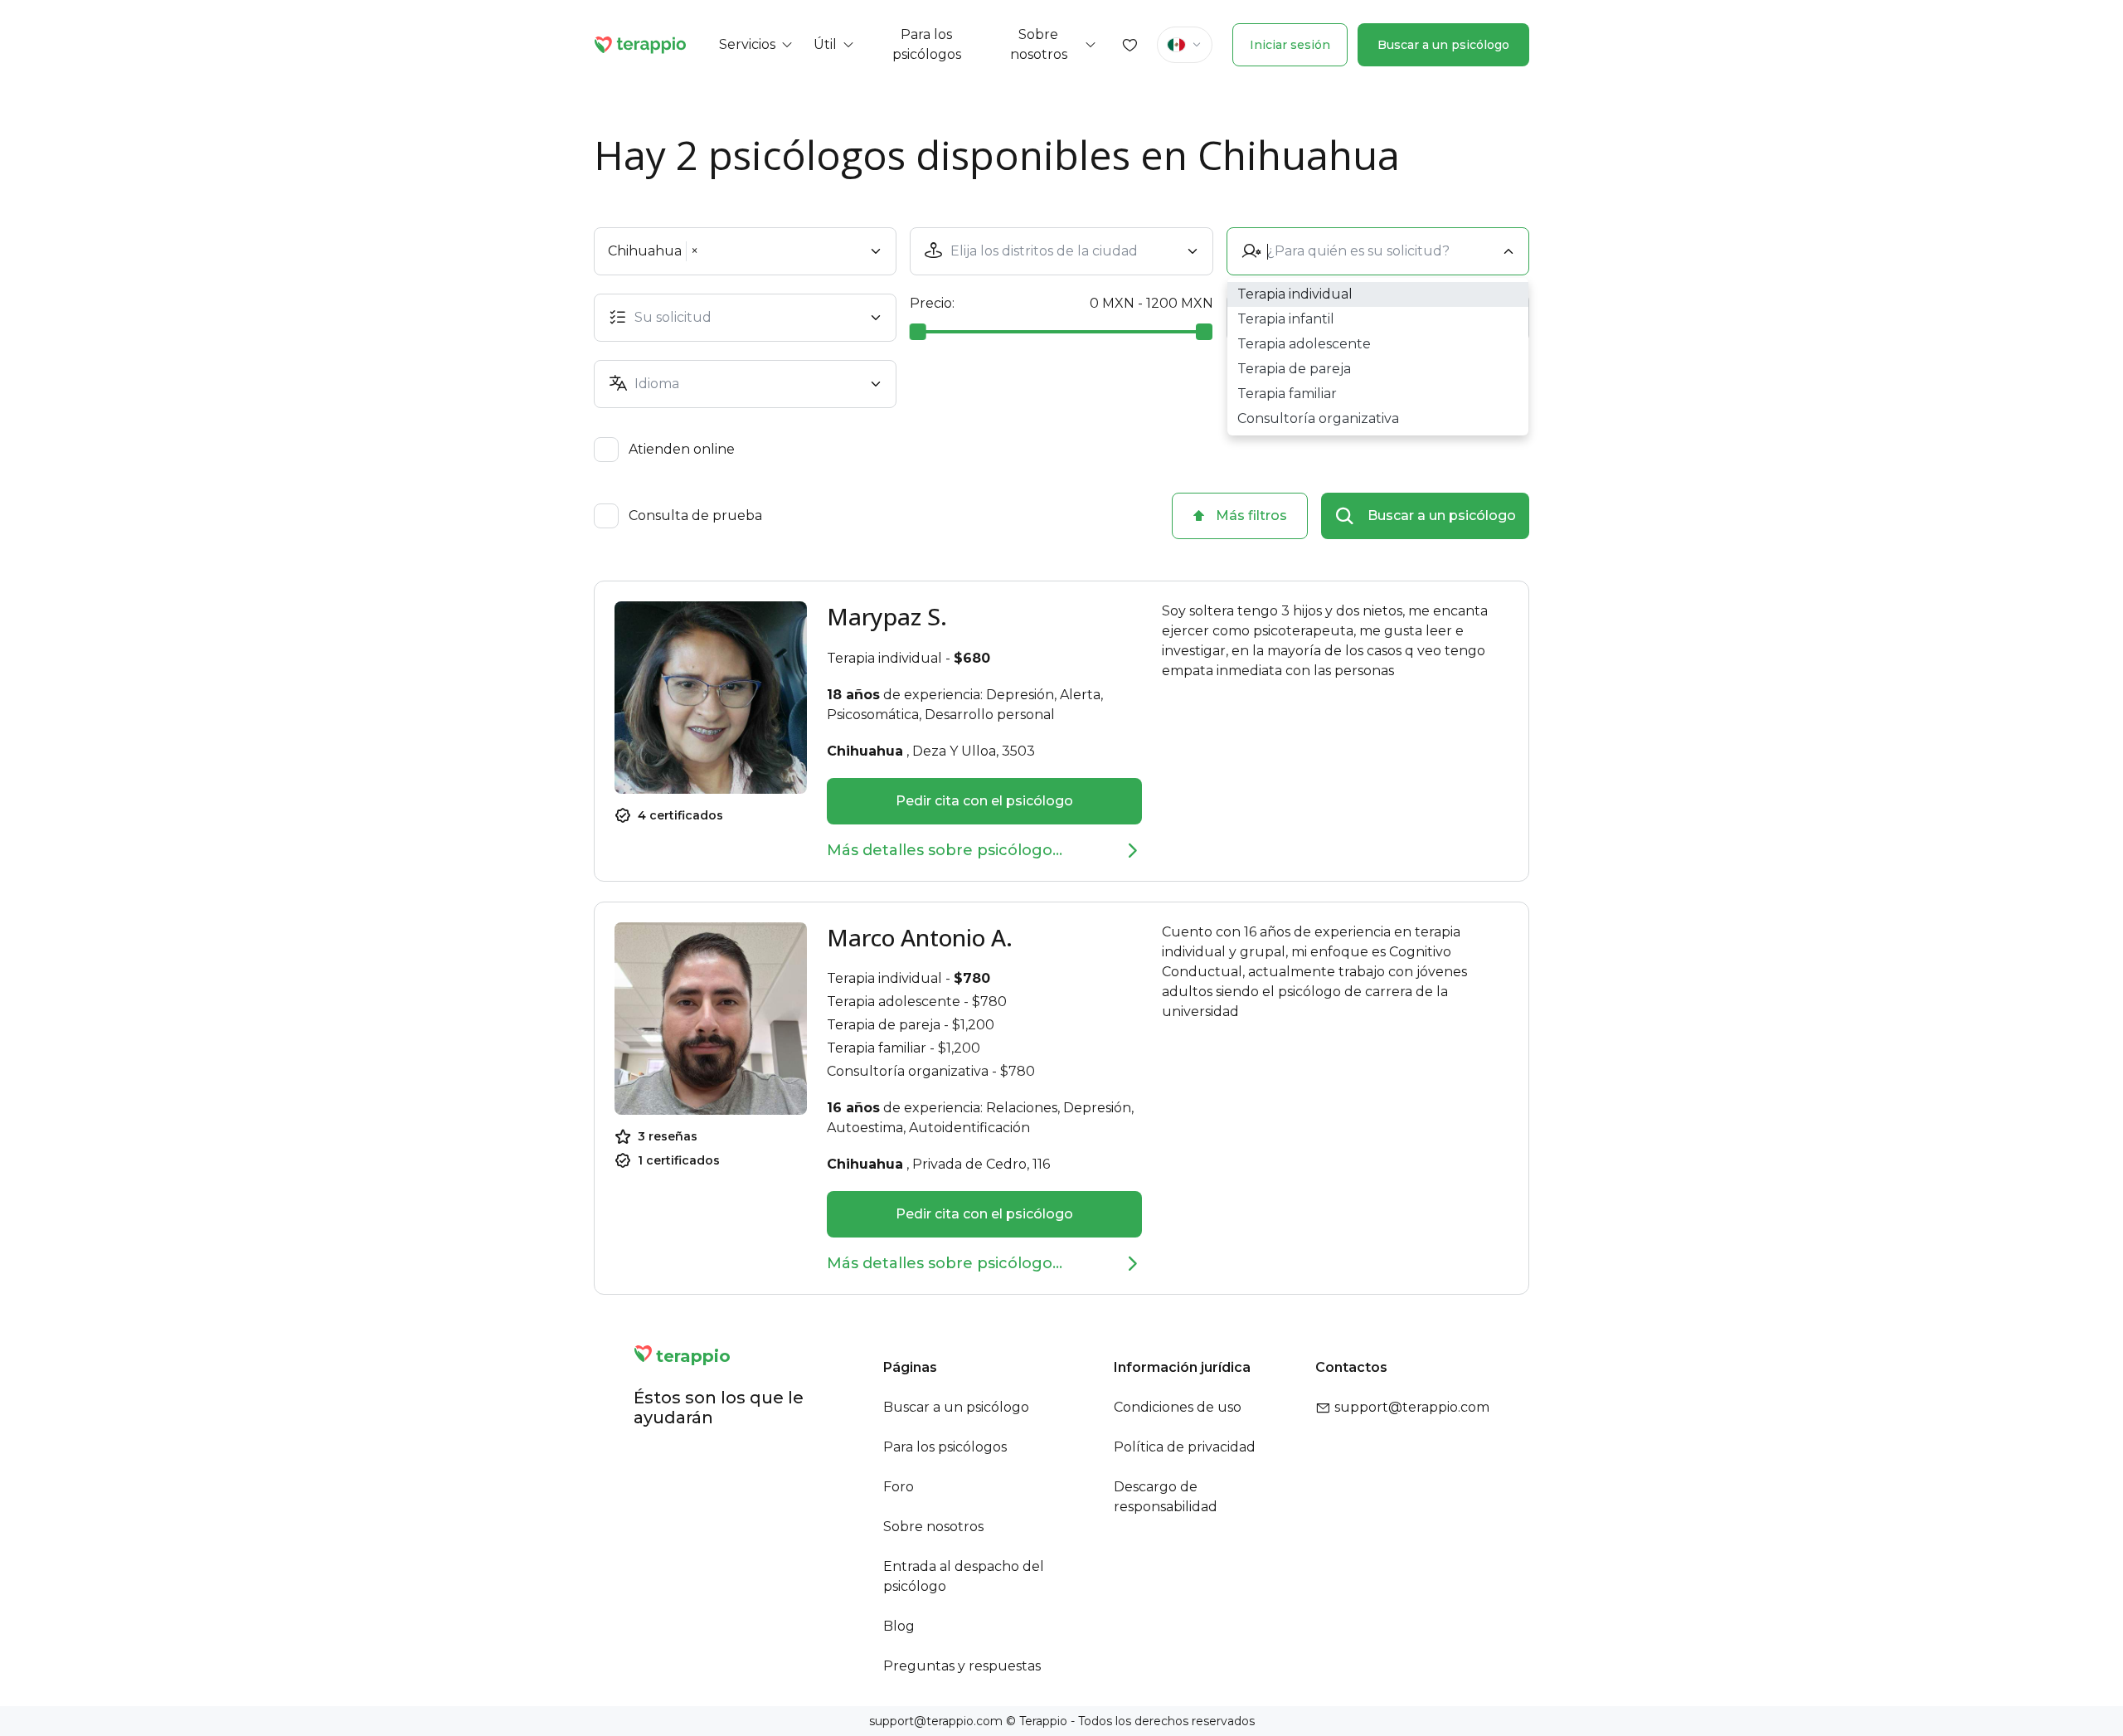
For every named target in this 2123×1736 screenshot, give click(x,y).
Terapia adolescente (894, 1002)
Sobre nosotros (933, 1527)
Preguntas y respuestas (962, 1666)
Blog (899, 1626)
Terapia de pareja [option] (1294, 369)
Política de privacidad (1185, 1447)
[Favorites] (1130, 45)
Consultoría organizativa (908, 1071)
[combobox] (1064, 251)
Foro (899, 1487)
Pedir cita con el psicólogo (984, 801)
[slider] (918, 332)
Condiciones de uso (1178, 1407)
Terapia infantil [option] (1286, 319)
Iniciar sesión (1290, 45)
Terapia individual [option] (1295, 294)
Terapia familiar (877, 1048)
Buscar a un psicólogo (1443, 45)
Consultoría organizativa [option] (1318, 418)
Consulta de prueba (695, 516)
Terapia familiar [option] (1287, 394)
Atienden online (682, 450)
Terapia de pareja (884, 1025)
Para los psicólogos (945, 1447)
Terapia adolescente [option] (1304, 344)
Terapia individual (884, 658)
